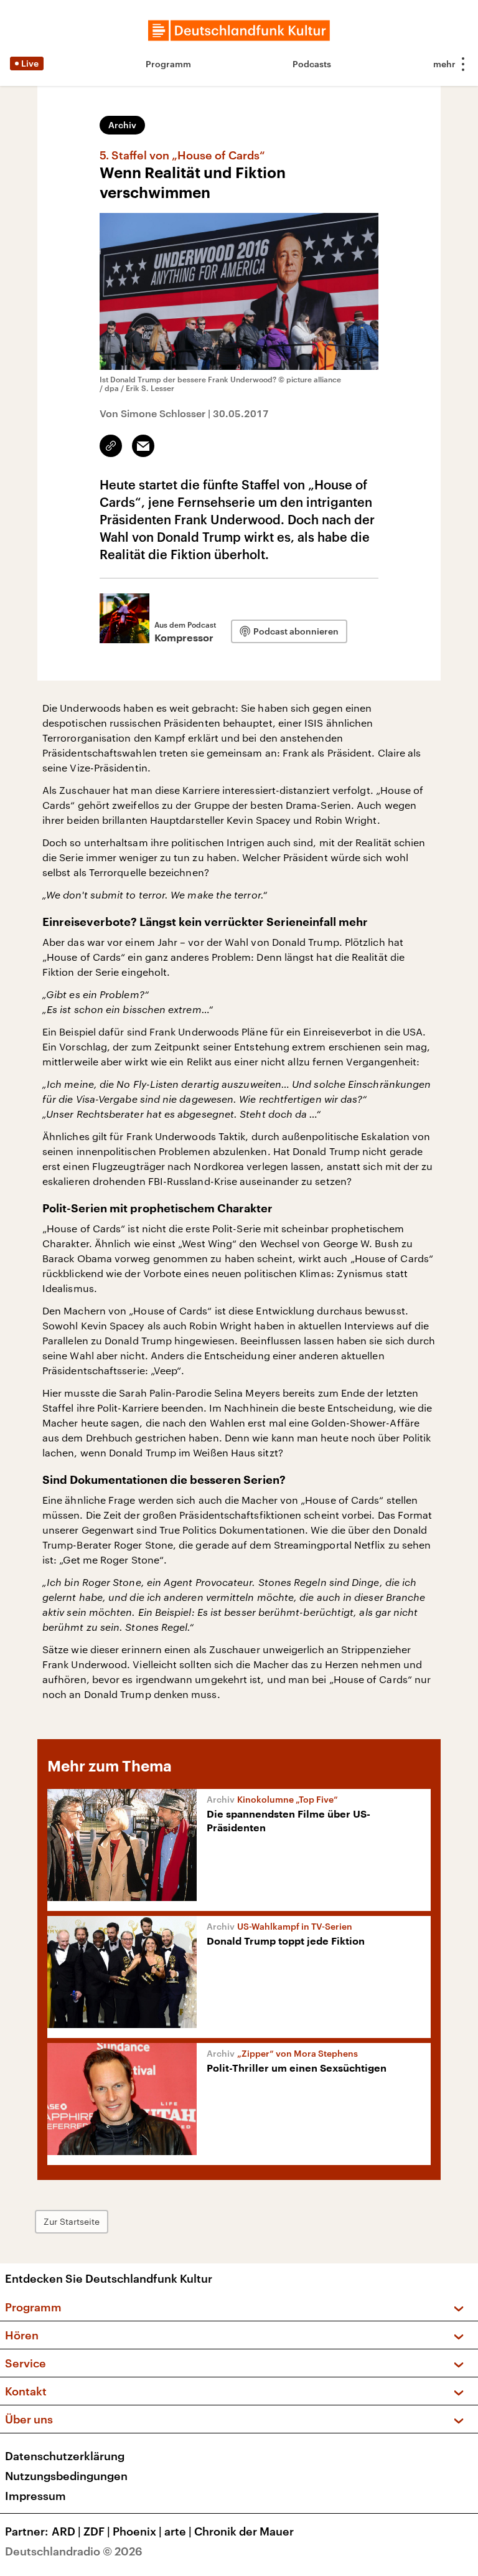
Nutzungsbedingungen (66, 2476)
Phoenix (137, 2531)
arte (178, 2531)
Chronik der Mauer (244, 2531)
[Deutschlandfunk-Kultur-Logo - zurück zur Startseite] (239, 31)
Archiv (122, 125)
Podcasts (312, 64)
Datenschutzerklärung (65, 2456)
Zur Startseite (72, 2221)
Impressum (35, 2496)
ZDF (97, 2531)
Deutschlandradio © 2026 (74, 2551)
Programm (168, 64)
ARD (66, 2531)
